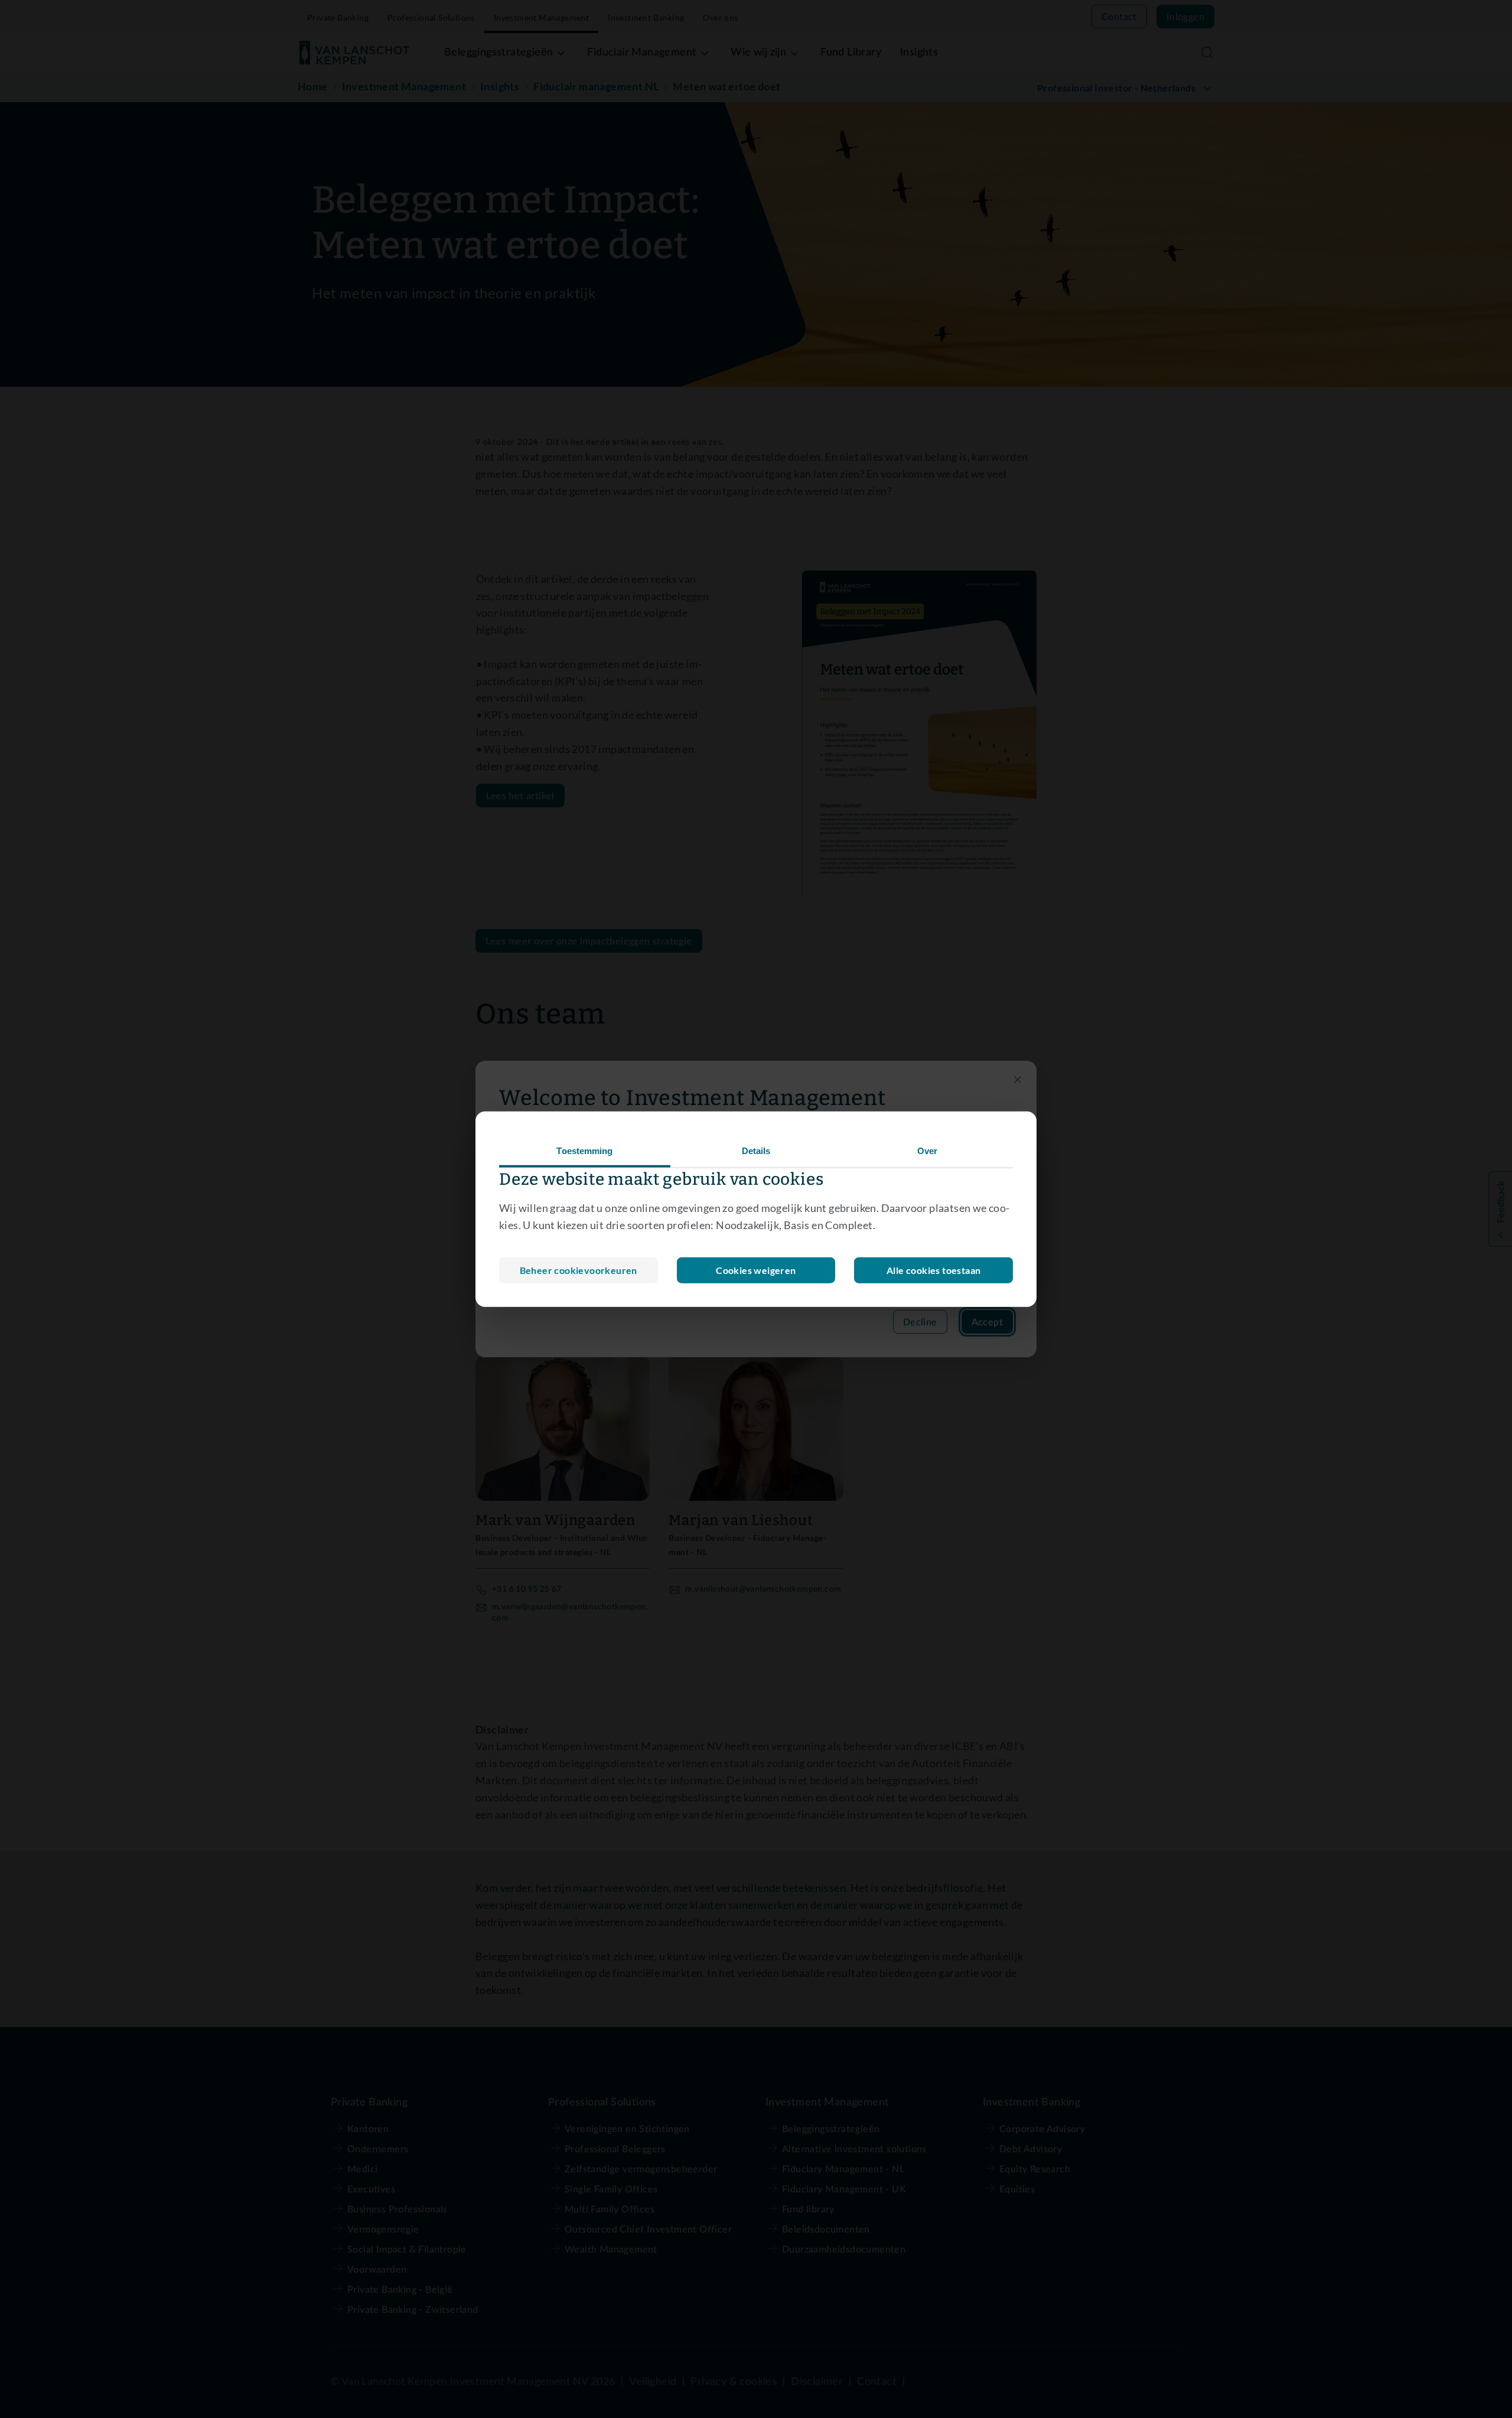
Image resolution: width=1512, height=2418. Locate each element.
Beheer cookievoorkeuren (579, 1270)
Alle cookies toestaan (933, 1270)
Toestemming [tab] (584, 1151)
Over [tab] (927, 1151)
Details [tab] (756, 1151)
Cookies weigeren (756, 1270)
